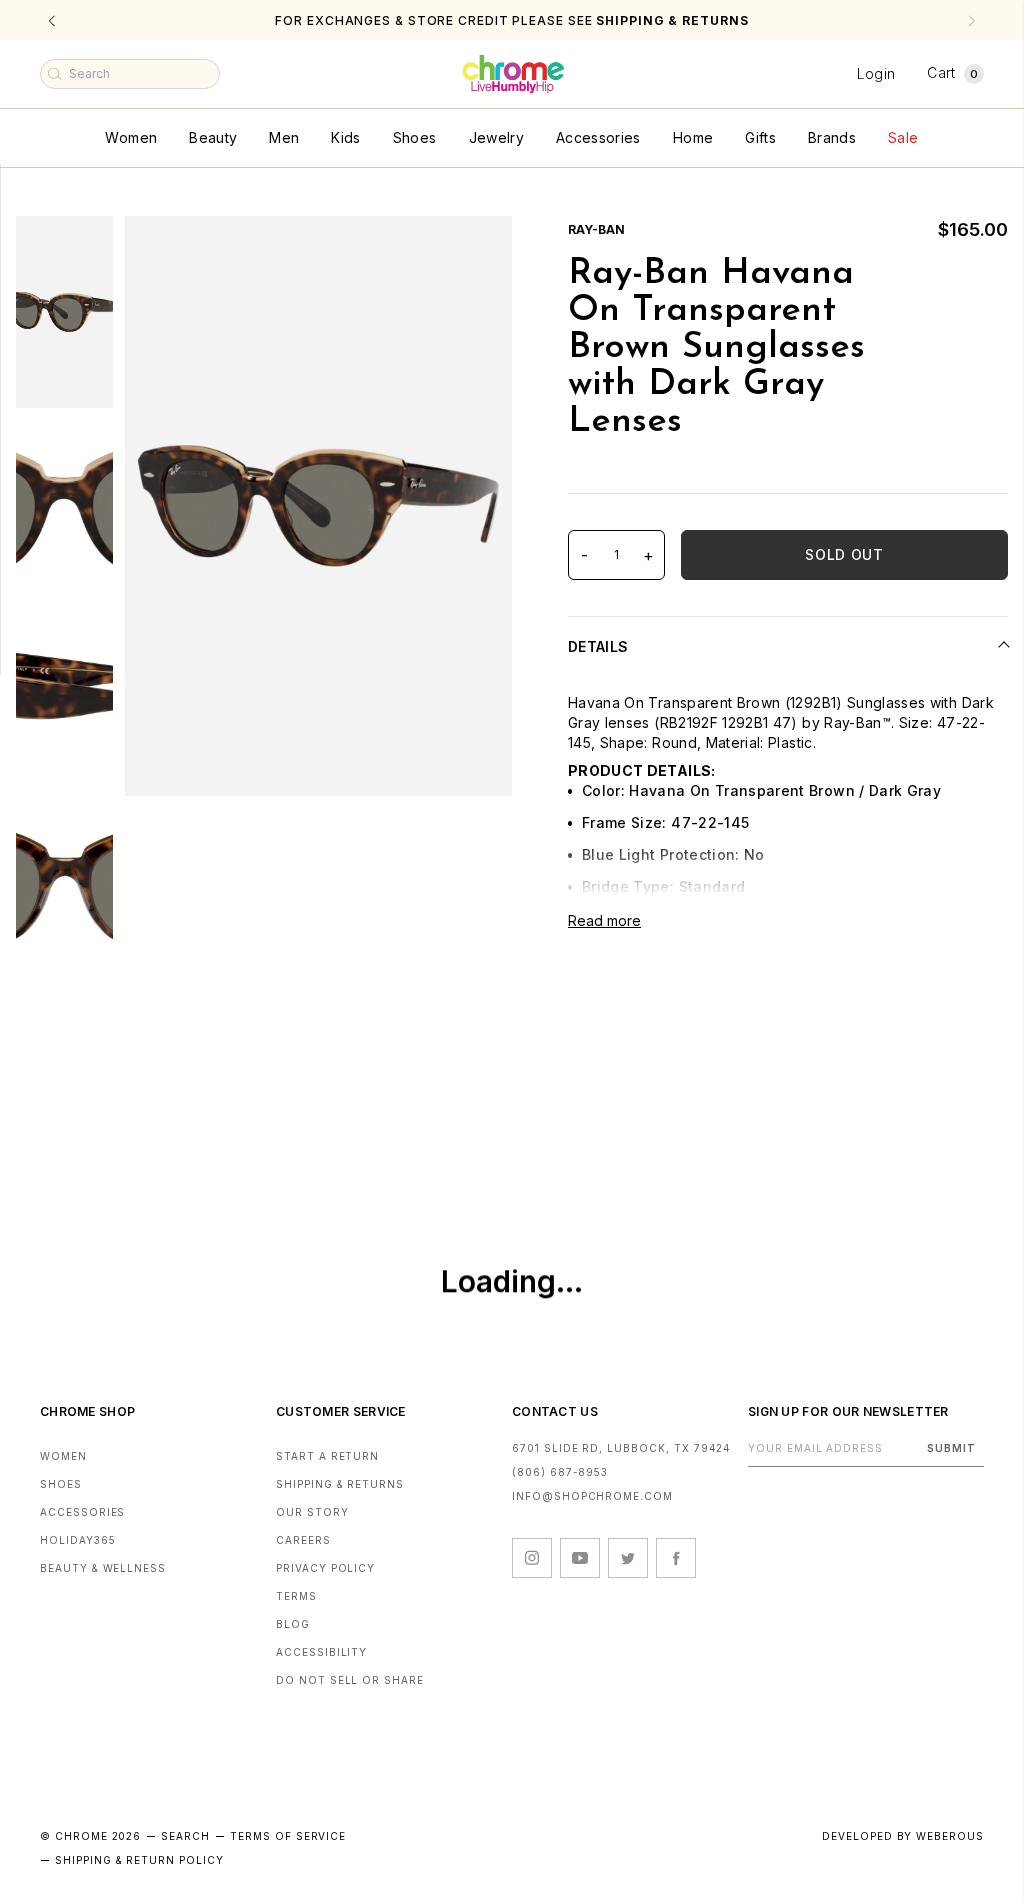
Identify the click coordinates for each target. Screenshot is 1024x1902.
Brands (832, 137)
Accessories (598, 137)
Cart (952, 72)
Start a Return (327, 1456)
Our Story (312, 1512)
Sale (903, 137)
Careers (303, 1540)
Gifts (760, 137)
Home (693, 137)
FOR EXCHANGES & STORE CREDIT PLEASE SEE (511, 20)
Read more (604, 920)
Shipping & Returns (340, 1484)
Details (598, 646)
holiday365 (78, 1540)
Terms (296, 1596)
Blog (293, 1624)
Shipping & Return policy (139, 1860)
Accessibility (321, 1652)
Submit (951, 1448)
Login (876, 73)
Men (284, 137)
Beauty (213, 137)
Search (185, 1836)
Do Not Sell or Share (350, 1680)
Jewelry (496, 137)
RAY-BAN (596, 229)
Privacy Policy (325, 1568)
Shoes (415, 137)
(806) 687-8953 (560, 1472)
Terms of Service (288, 1836)
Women (131, 137)
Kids (345, 137)
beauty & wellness (103, 1568)
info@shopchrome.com (592, 1496)
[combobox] (130, 74)
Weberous (950, 1836)
